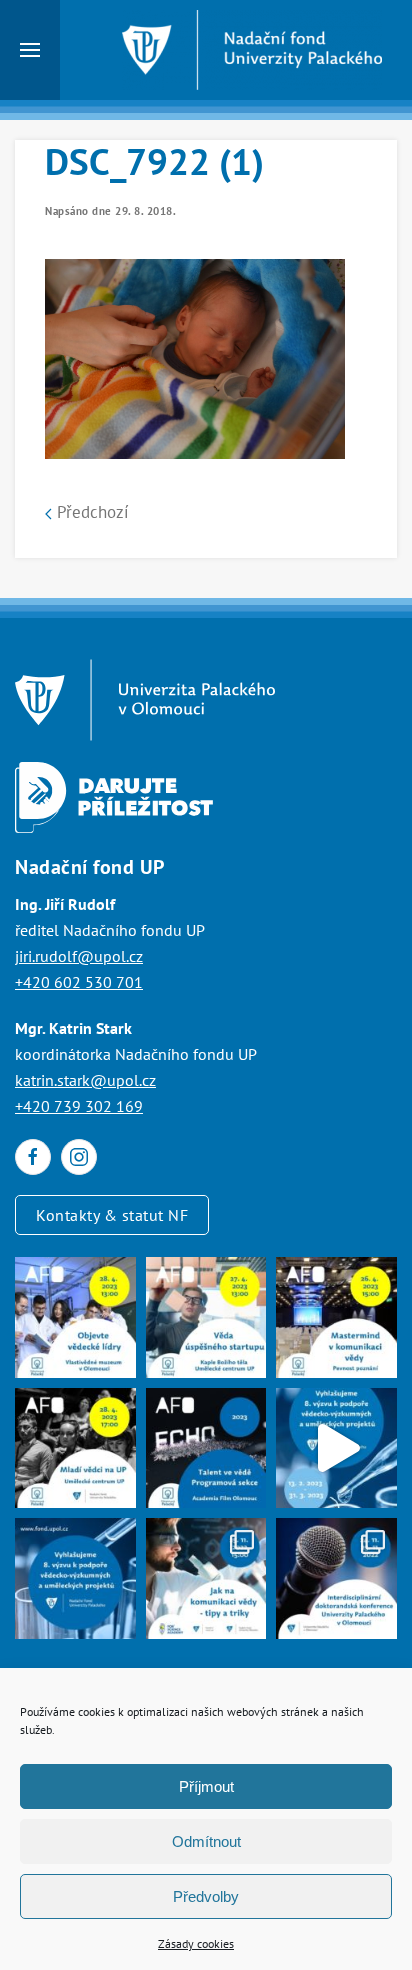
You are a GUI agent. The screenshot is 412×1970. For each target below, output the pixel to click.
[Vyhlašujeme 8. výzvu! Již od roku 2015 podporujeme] (336, 1448)
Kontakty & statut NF (112, 1215)
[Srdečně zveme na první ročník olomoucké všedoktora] (336, 1578)
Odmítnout (206, 1841)
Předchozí (90, 512)
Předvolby (206, 1896)
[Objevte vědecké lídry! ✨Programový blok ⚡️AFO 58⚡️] (75, 1317)
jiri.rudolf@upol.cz (79, 956)
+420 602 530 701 (79, 982)
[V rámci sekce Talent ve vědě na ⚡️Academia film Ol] (75, 1448)
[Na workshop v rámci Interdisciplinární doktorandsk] (206, 1578)
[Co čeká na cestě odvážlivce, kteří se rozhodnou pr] (206, 1317)
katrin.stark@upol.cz (85, 1080)
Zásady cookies (196, 1943)
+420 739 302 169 (79, 1106)
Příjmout (206, 1786)
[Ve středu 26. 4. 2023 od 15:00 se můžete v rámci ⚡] (336, 1317)
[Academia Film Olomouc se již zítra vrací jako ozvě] (206, 1448)
